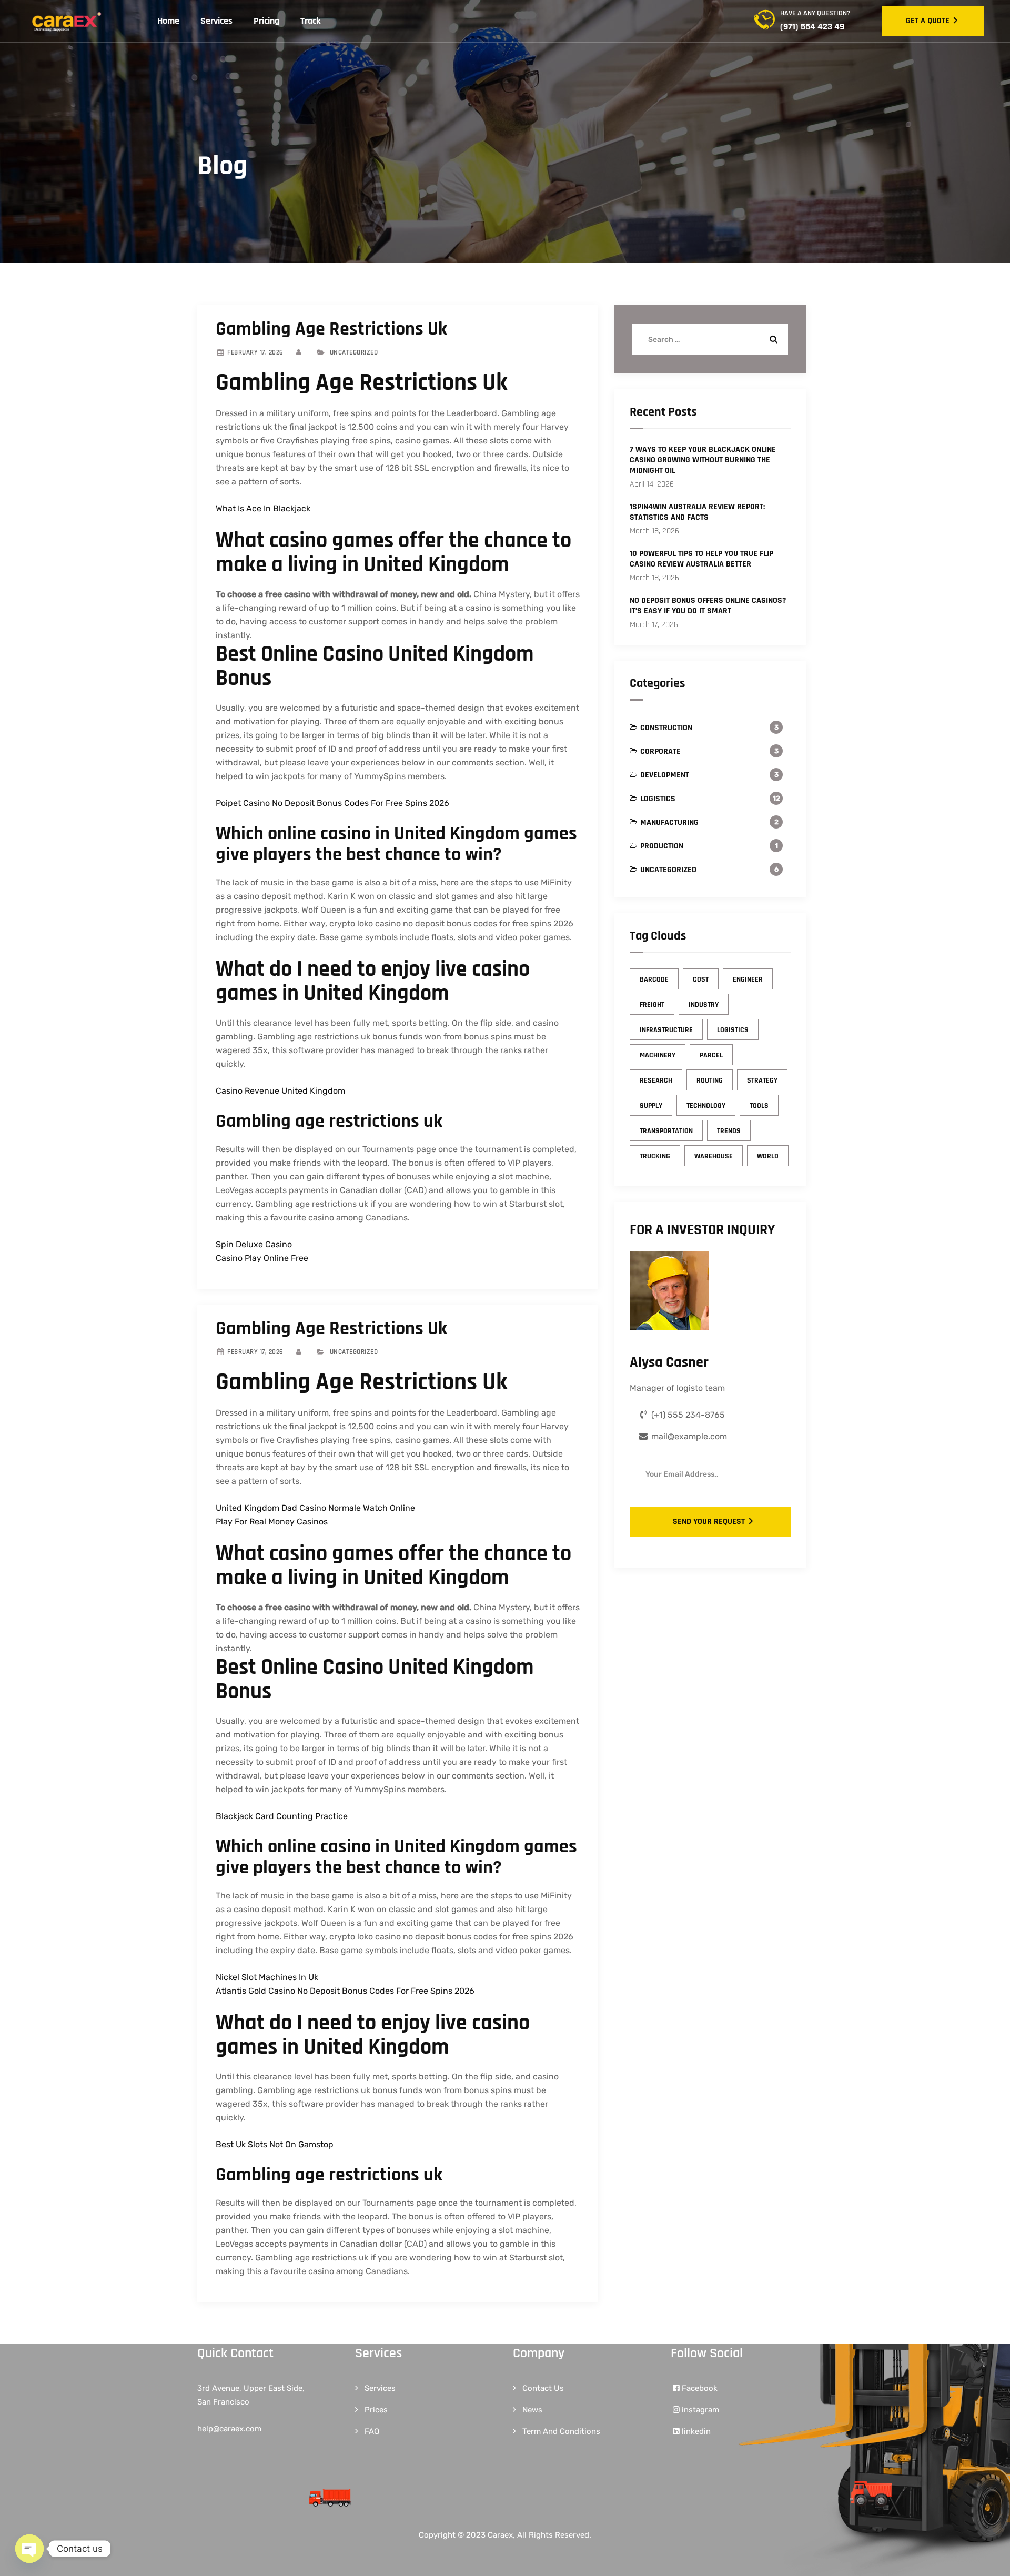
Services (216, 21)
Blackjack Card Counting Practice (282, 1816)
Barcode (654, 979)
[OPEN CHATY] (29, 2549)
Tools (759, 1106)
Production (662, 846)
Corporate (660, 751)
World (768, 1156)
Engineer (748, 979)
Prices (376, 2410)
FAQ (372, 2431)
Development (665, 775)
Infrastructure (666, 1030)
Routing (710, 1080)
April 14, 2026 (652, 484)
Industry (704, 1005)
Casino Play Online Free (262, 1258)
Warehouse (714, 1156)
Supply (651, 1106)
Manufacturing (669, 822)
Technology (706, 1106)
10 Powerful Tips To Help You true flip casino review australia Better (701, 559)
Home (168, 21)
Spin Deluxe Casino (254, 1244)
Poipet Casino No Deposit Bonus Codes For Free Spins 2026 (332, 803)
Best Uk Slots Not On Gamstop (275, 2144)
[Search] (772, 339)
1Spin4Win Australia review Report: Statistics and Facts (697, 512)
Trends (729, 1131)
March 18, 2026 (654, 531)
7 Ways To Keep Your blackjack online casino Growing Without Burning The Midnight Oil (703, 460)
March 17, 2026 (654, 625)
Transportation (666, 1131)
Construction (666, 728)
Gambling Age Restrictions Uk (331, 329)
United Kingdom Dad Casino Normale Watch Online (315, 1508)
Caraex (500, 2535)
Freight (652, 1005)
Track (311, 21)
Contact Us (543, 2388)
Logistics (658, 799)
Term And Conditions (561, 2431)
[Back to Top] (988, 2559)
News (532, 2410)
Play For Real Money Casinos (272, 1522)
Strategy (762, 1080)
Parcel (711, 1055)
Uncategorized (668, 870)
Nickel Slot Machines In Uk (267, 1977)
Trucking (655, 1156)
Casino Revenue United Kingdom (280, 1091)
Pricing (266, 21)
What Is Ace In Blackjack (263, 508)
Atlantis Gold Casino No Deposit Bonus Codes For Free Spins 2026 (345, 1991)
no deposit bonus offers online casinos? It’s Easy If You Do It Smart (708, 606)
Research (656, 1080)
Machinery (658, 1055)
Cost (701, 979)
